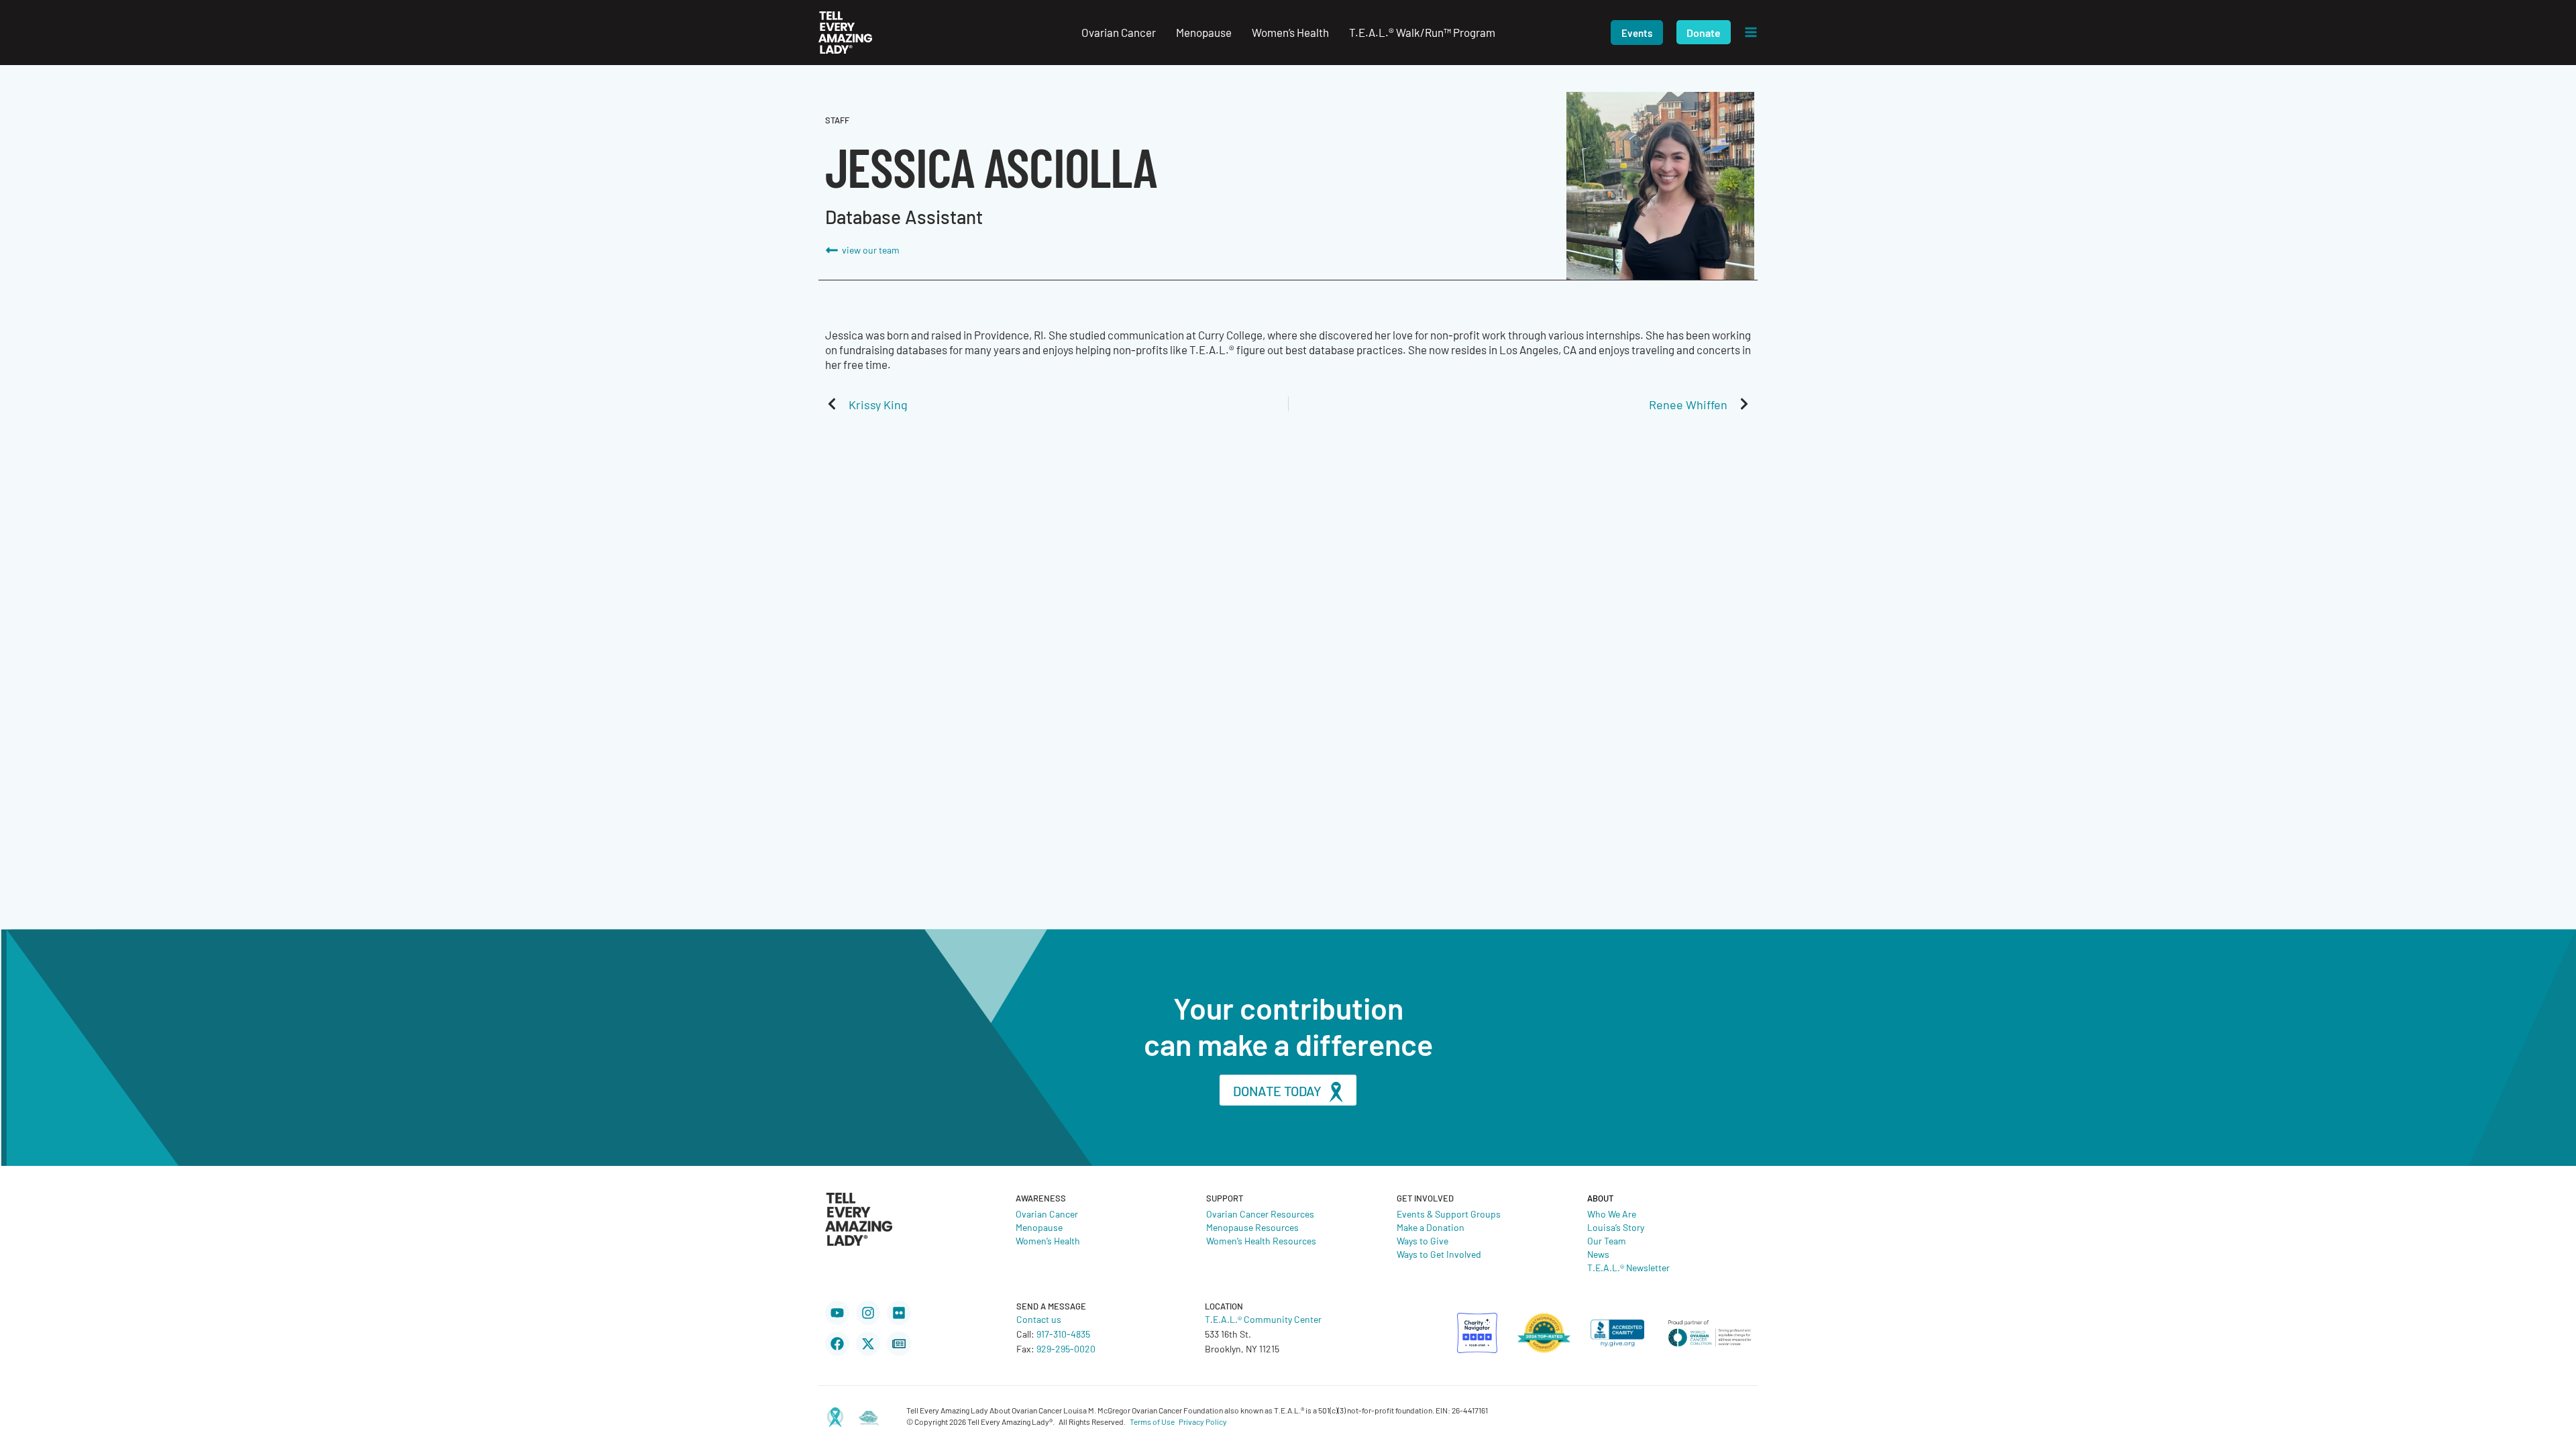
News (1598, 1254)
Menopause (1039, 1227)
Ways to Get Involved (1439, 1254)
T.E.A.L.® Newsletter (1628, 1267)
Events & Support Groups (1449, 1214)
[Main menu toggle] (1751, 33)
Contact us (1039, 1319)
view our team (871, 250)
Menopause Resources (1252, 1227)
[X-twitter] (868, 1344)
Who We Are (1612, 1214)
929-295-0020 (1066, 1348)
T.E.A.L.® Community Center (1263, 1319)
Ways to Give (1423, 1240)
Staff (837, 120)
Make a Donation (1431, 1227)
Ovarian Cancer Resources (1260, 1214)
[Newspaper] (899, 1344)
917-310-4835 (1063, 1334)
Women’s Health (1048, 1240)
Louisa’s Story (1616, 1227)
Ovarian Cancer (1047, 1214)
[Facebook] (837, 1344)
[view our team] (832, 250)
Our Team (1607, 1240)
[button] (1637, 33)
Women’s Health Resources (1261, 1240)
